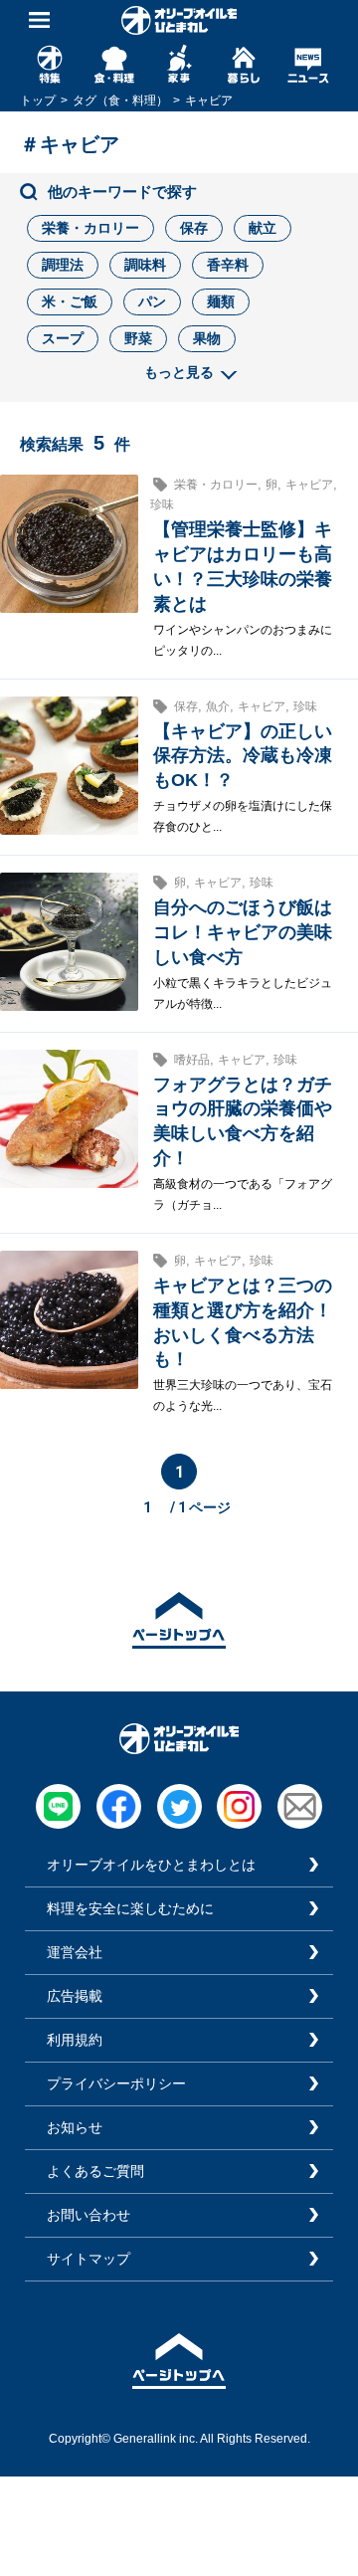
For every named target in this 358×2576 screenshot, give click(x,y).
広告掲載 (75, 1996)
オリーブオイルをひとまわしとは (151, 1865)
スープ (63, 338)
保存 (194, 228)
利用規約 (75, 2040)
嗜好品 (192, 1060)
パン (152, 301)
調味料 (145, 265)
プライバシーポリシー (116, 2083)
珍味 (162, 504)
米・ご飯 (70, 301)
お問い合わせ (89, 2215)
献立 (263, 228)
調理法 (63, 265)
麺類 (221, 301)
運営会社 (75, 1952)
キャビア (309, 485)
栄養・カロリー (90, 228)
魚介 (218, 706)
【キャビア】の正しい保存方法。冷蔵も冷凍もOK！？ (243, 756)
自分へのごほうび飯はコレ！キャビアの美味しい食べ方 (243, 932)
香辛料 (228, 265)
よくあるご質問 (95, 2171)
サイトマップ (89, 2259)
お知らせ (75, 2127)
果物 (207, 338)
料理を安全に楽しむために (130, 1908)
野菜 (138, 338)
